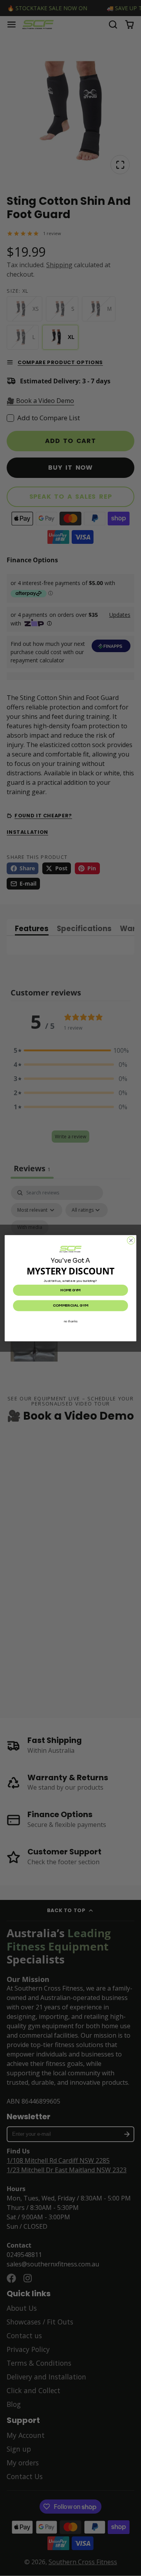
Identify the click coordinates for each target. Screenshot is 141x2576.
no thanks (71, 1321)
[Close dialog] (131, 1240)
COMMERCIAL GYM (70, 1305)
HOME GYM (70, 1290)
